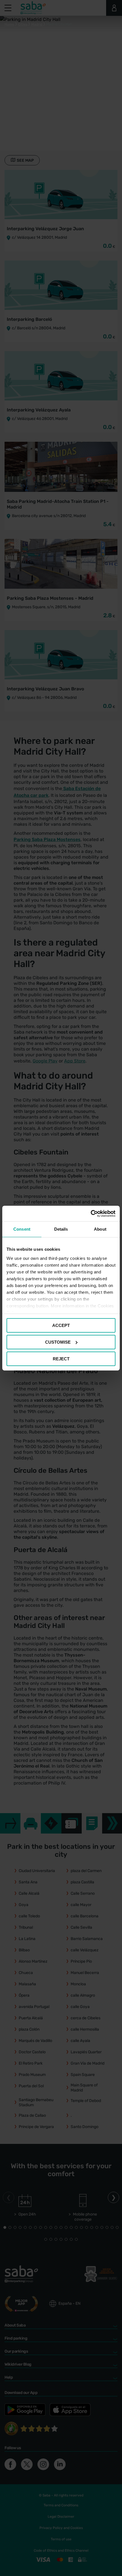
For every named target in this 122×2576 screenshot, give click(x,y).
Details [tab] (61, 1229)
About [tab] (100, 1229)
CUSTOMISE (58, 1342)
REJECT (61, 1359)
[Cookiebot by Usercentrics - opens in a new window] (91, 1213)
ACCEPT (61, 1325)
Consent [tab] (22, 1229)
